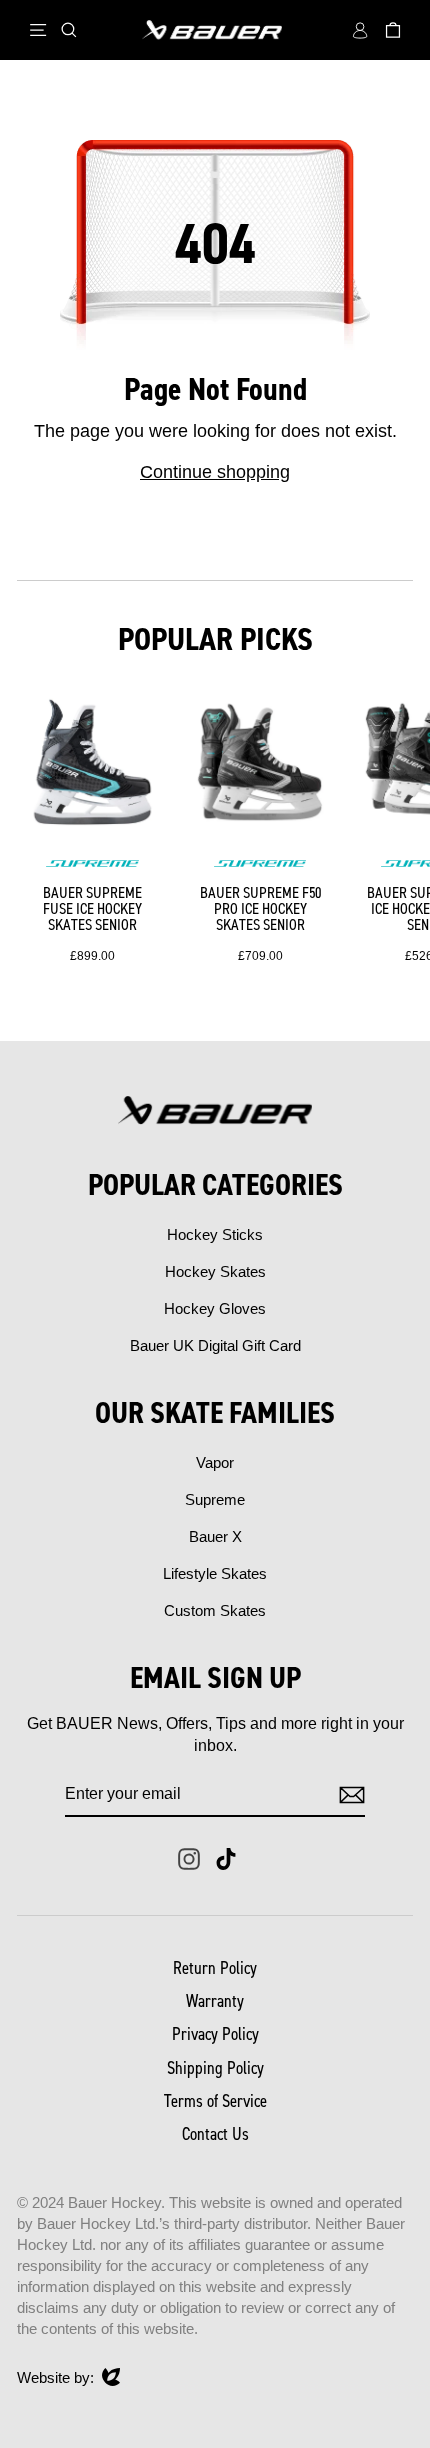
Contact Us (215, 2134)
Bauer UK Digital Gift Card (215, 1345)
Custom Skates (215, 1610)
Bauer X (215, 1536)
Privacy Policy (215, 2034)
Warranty (215, 2001)
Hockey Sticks (215, 1234)
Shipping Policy (215, 2068)
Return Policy (215, 1968)
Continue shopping (215, 472)
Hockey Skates (215, 1271)
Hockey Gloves (215, 1308)
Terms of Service (215, 2101)
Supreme (215, 1499)
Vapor (215, 1462)
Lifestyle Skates (215, 1573)
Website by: (55, 2378)
